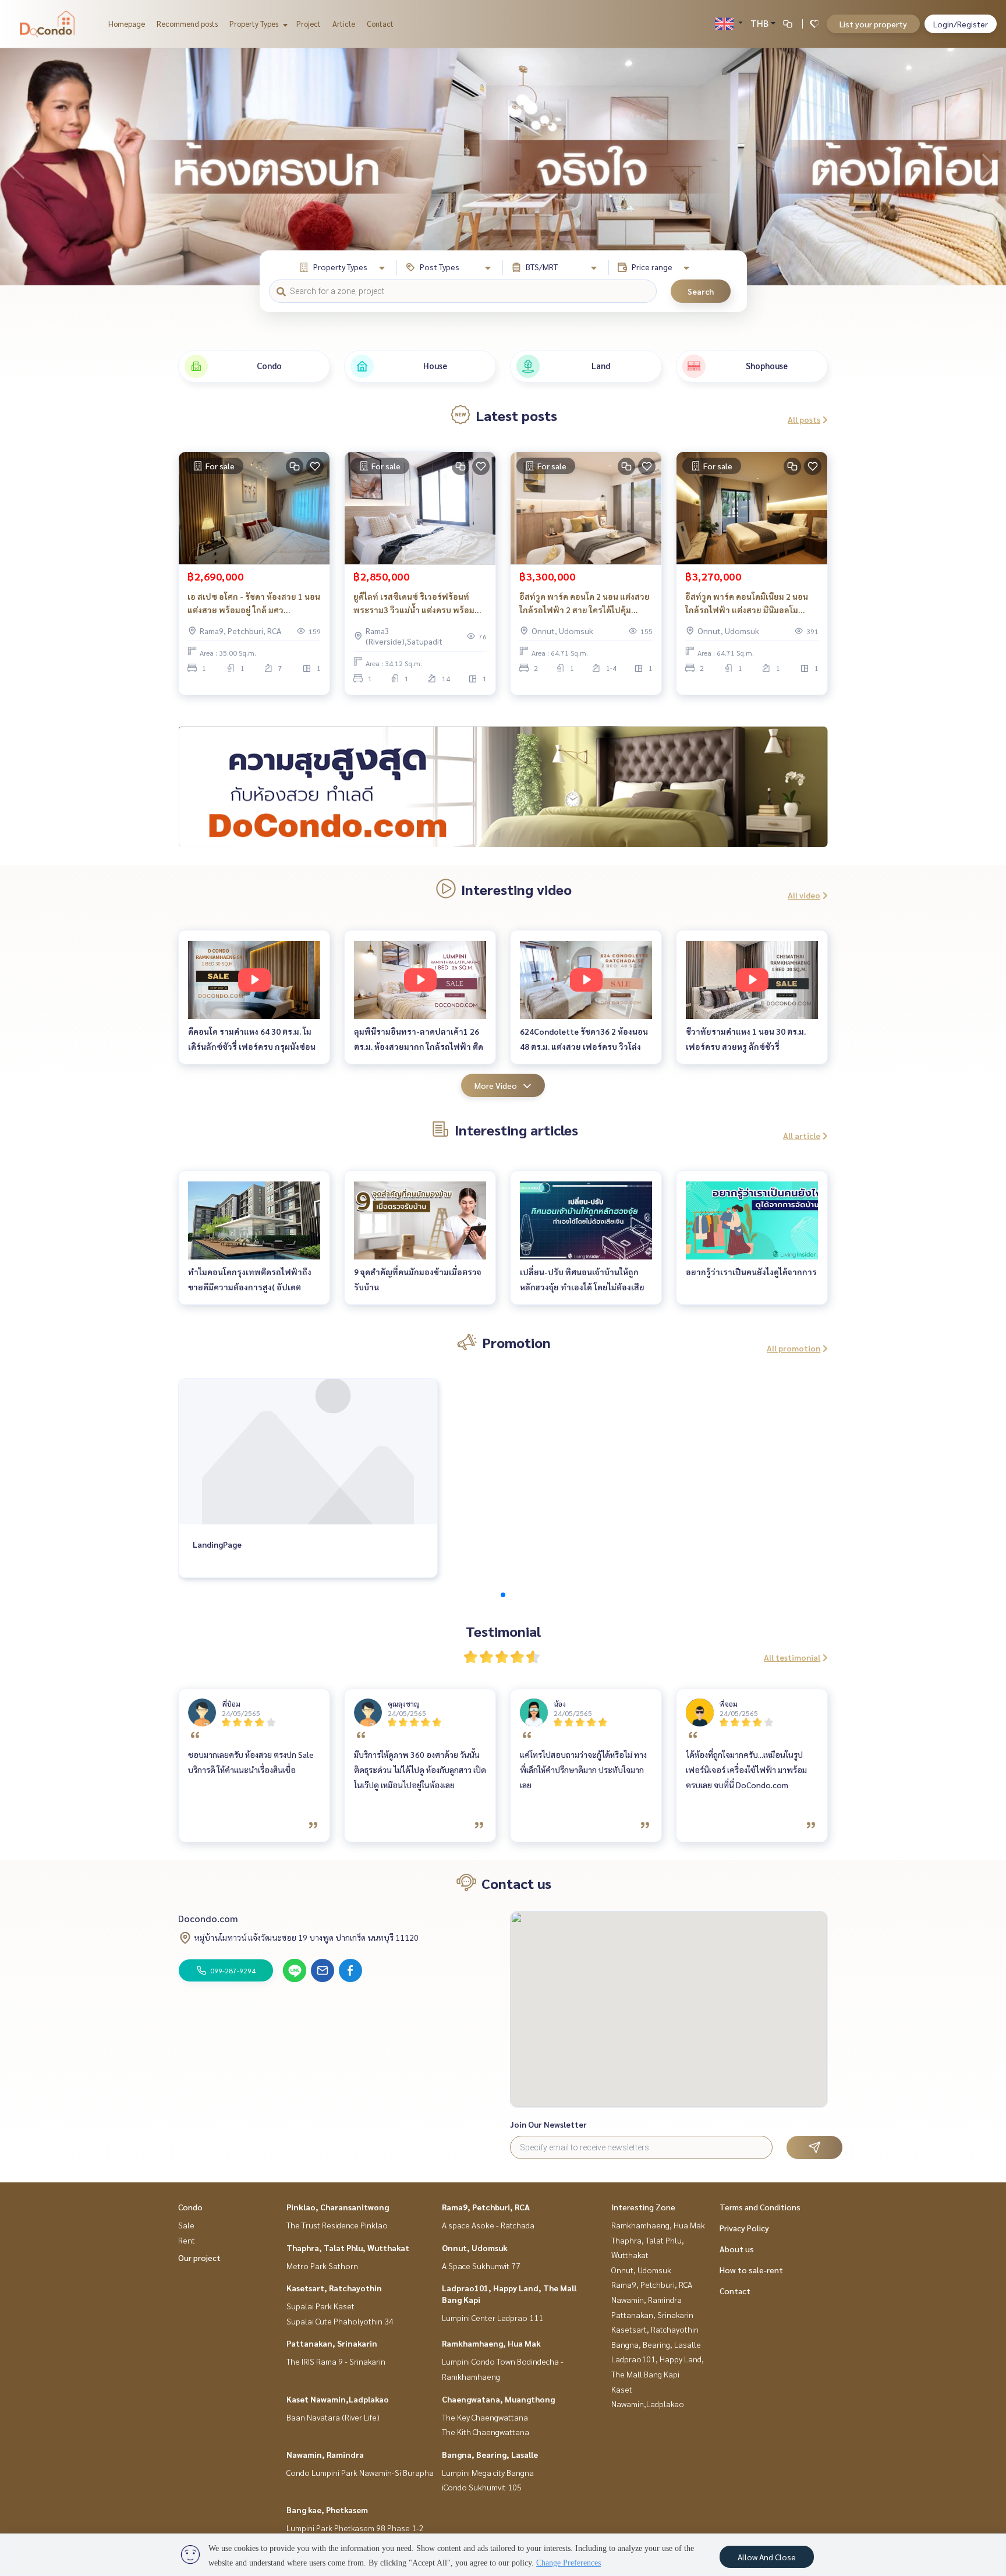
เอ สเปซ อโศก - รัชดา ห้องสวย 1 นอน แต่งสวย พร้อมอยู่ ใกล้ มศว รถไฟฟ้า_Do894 (254, 604)
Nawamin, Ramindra (325, 2454)
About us (737, 2249)
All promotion (794, 1348)
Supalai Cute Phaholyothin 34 (340, 2321)
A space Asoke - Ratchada (488, 2225)
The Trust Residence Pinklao (337, 2225)
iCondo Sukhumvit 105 (482, 2487)
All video (804, 895)
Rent (187, 2240)
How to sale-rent (751, 2270)
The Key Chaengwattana (485, 2417)
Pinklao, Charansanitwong (338, 2207)
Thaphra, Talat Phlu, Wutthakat (348, 2248)
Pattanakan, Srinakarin (332, 2343)
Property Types (255, 24)
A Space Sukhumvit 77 (481, 2266)
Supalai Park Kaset (320, 2306)
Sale (186, 2225)
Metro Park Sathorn (322, 2266)
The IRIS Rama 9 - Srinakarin (336, 2361)
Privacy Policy (744, 2228)
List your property (873, 24)
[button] (989, 167)
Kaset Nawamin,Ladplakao (338, 2399)
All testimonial (792, 1657)
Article (344, 24)
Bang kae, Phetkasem (327, 2510)
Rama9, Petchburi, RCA (486, 2207)
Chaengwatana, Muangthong (498, 2399)
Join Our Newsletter (548, 2124)
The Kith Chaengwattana (486, 2432)
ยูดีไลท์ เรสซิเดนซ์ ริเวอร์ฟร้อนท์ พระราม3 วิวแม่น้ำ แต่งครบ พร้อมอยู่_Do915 (414, 604)
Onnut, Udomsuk (475, 2248)
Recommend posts (187, 24)
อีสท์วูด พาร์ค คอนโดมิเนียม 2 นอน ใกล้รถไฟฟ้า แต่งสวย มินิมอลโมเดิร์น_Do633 (747, 604)
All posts (804, 419)
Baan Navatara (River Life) (333, 2417)
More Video (496, 1085)
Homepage (127, 24)
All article (802, 1135)
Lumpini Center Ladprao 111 (493, 2317)
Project (309, 24)
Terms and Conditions (760, 2207)
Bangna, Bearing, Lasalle (490, 2454)
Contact (380, 24)
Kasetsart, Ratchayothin (334, 2288)
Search (701, 291)
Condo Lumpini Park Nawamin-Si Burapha (360, 2472)
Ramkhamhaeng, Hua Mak (491, 2343)
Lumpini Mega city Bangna (488, 2472)
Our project (199, 2257)
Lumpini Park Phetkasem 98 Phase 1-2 (355, 2528)
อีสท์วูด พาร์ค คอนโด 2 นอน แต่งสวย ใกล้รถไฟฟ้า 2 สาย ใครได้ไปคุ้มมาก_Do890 (585, 604)
